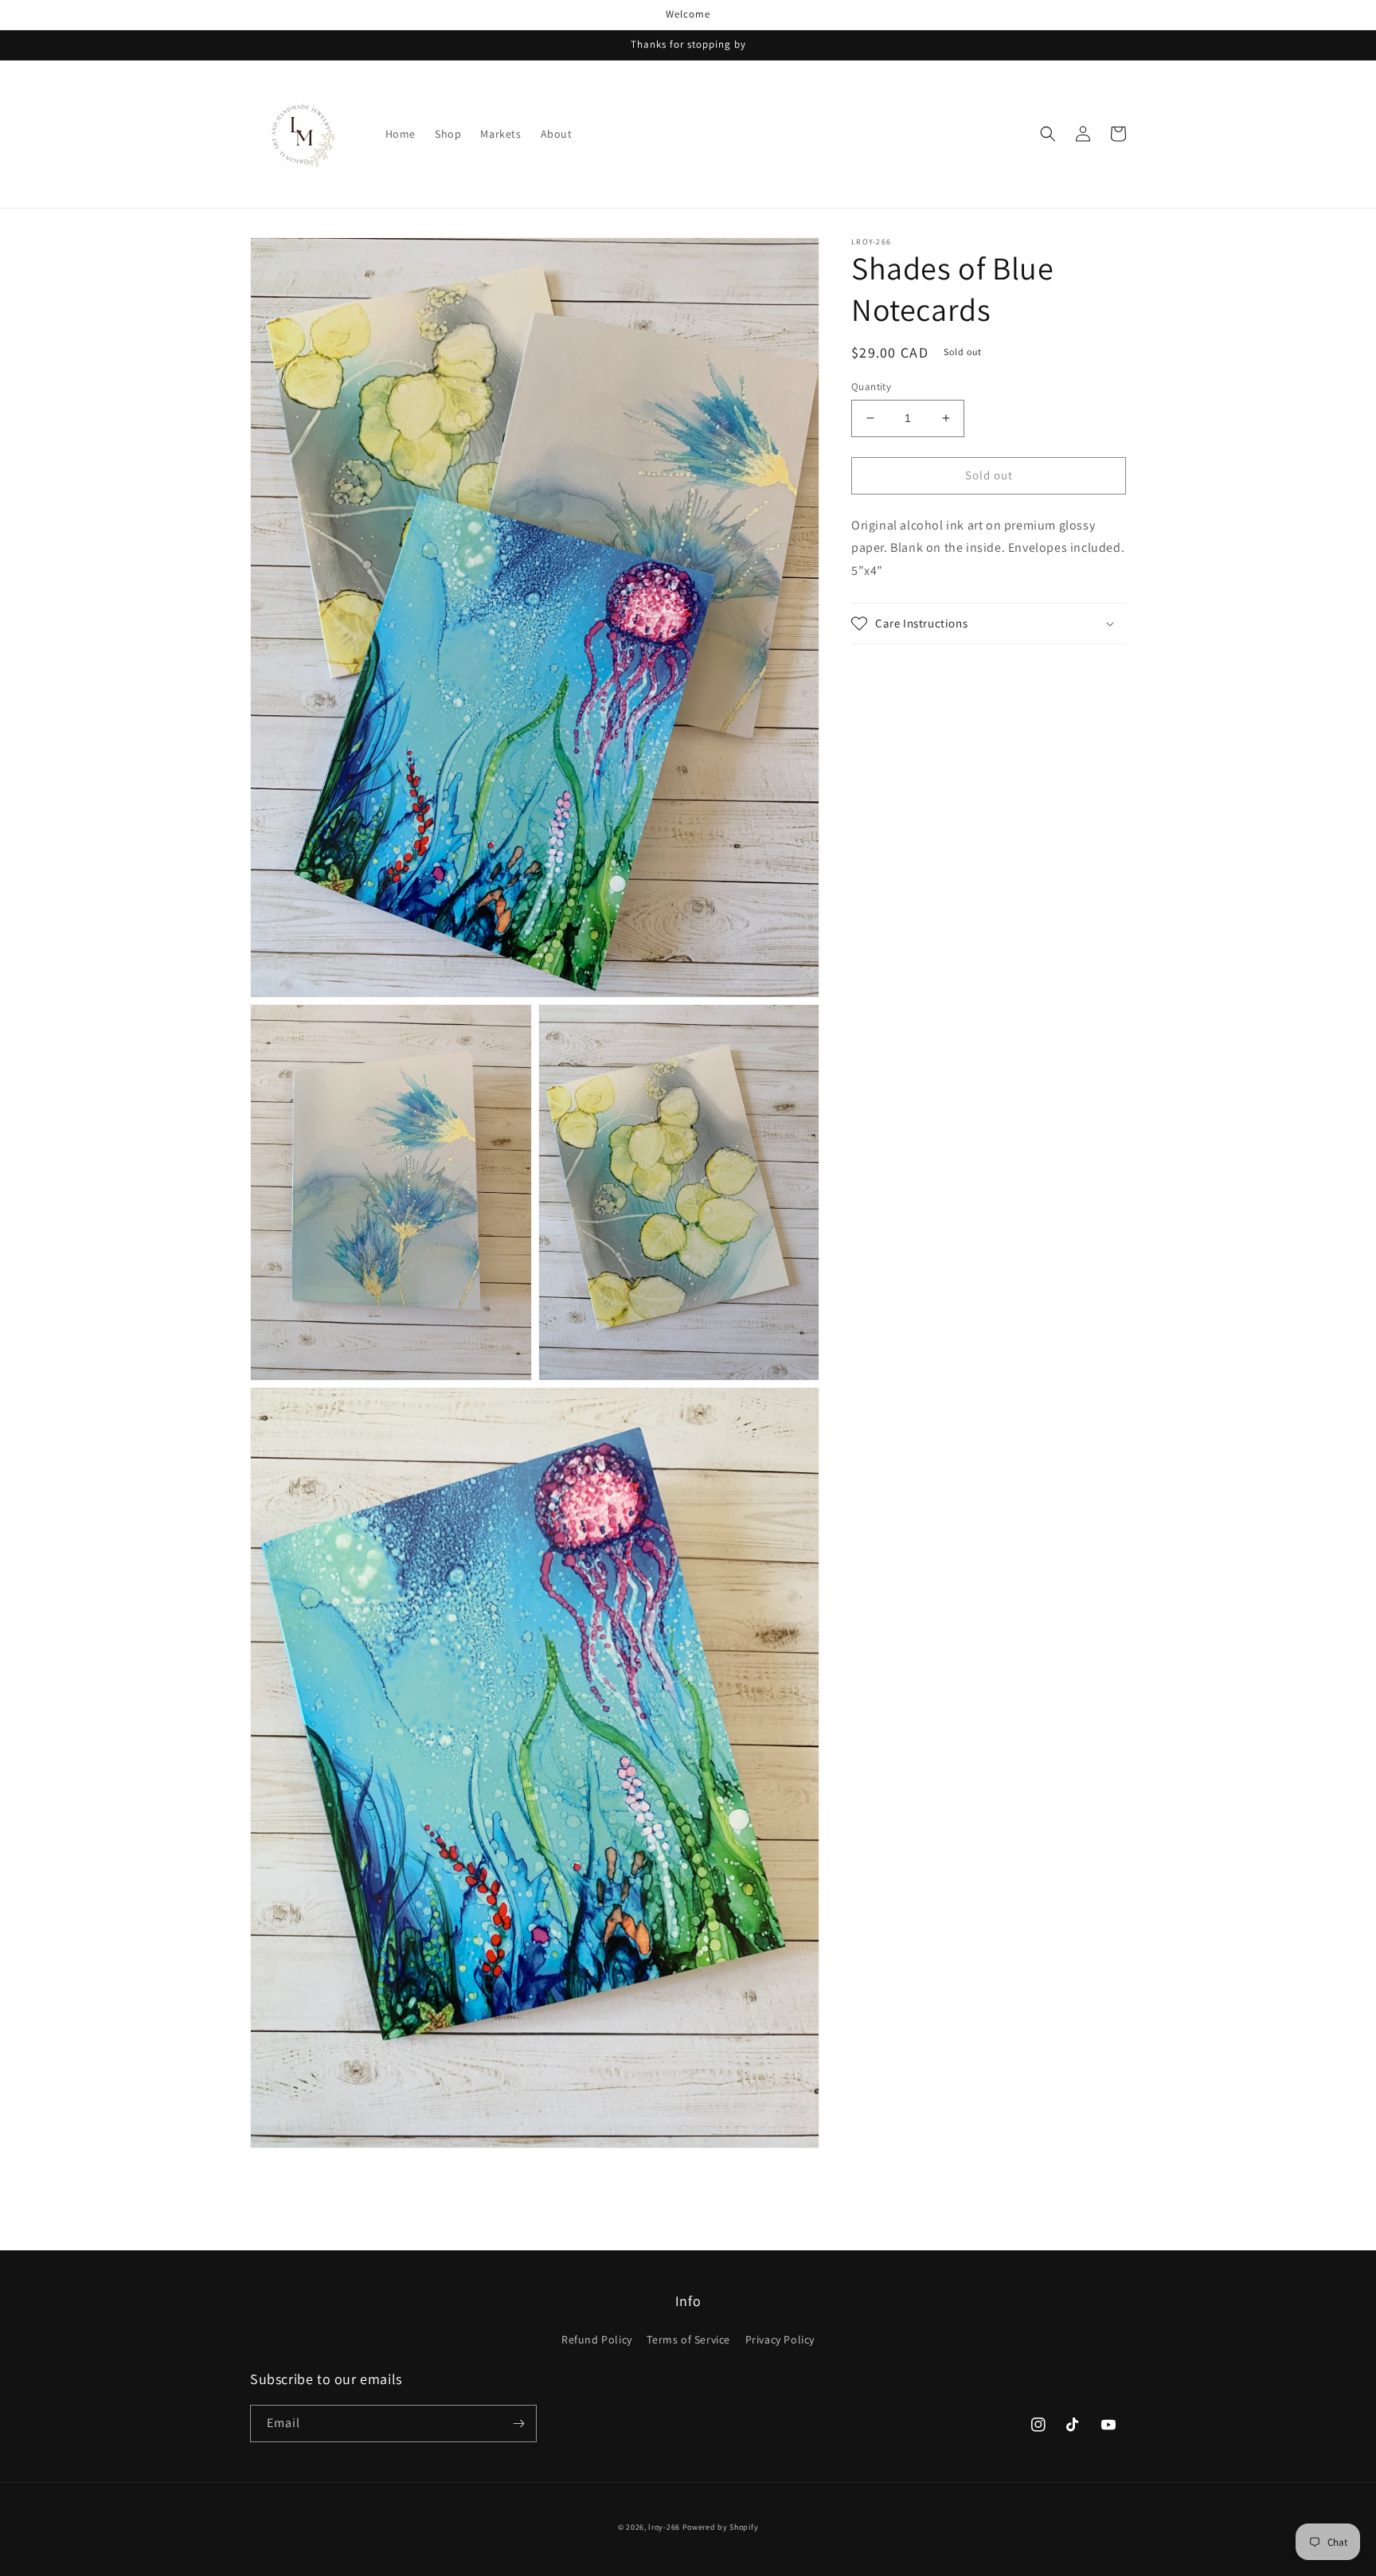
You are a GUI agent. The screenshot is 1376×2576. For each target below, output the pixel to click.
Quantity (871, 387)
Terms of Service (688, 2340)
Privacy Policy (780, 2340)
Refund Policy (597, 2340)
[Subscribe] (518, 2424)
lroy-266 (664, 2527)
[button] (1048, 134)
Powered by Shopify (721, 2527)
